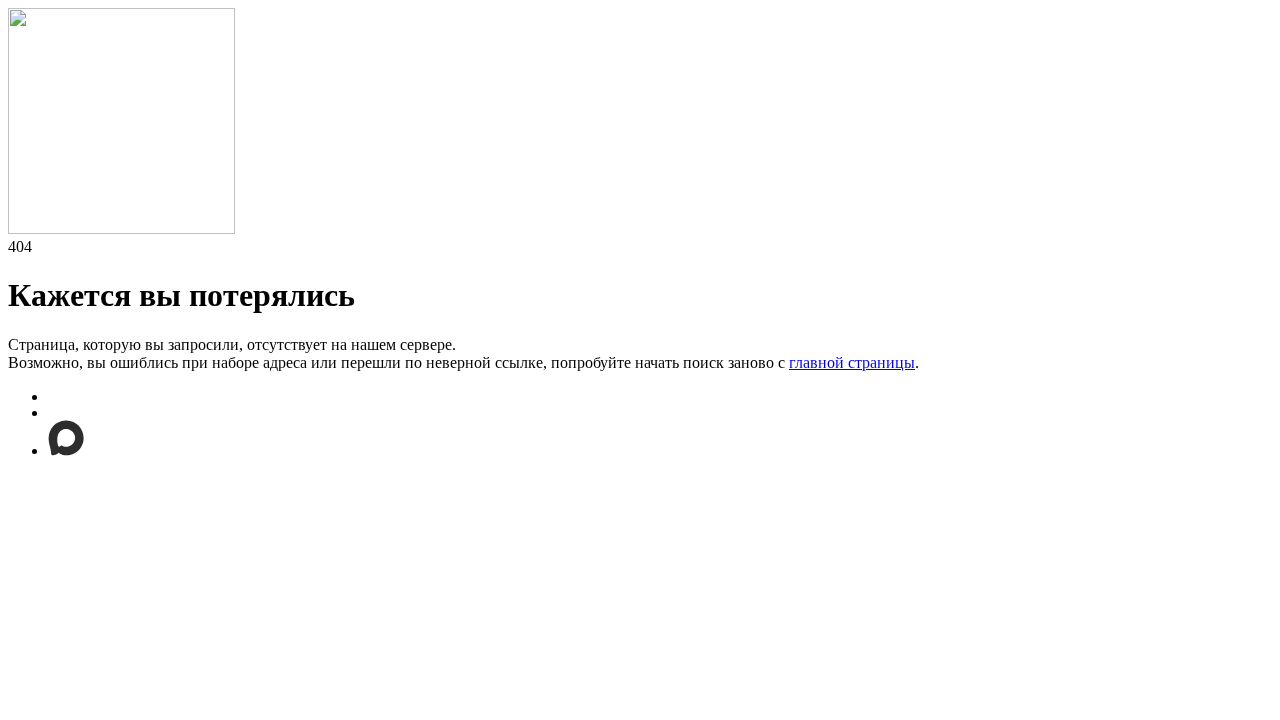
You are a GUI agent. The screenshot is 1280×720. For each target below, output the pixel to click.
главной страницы (852, 362)
